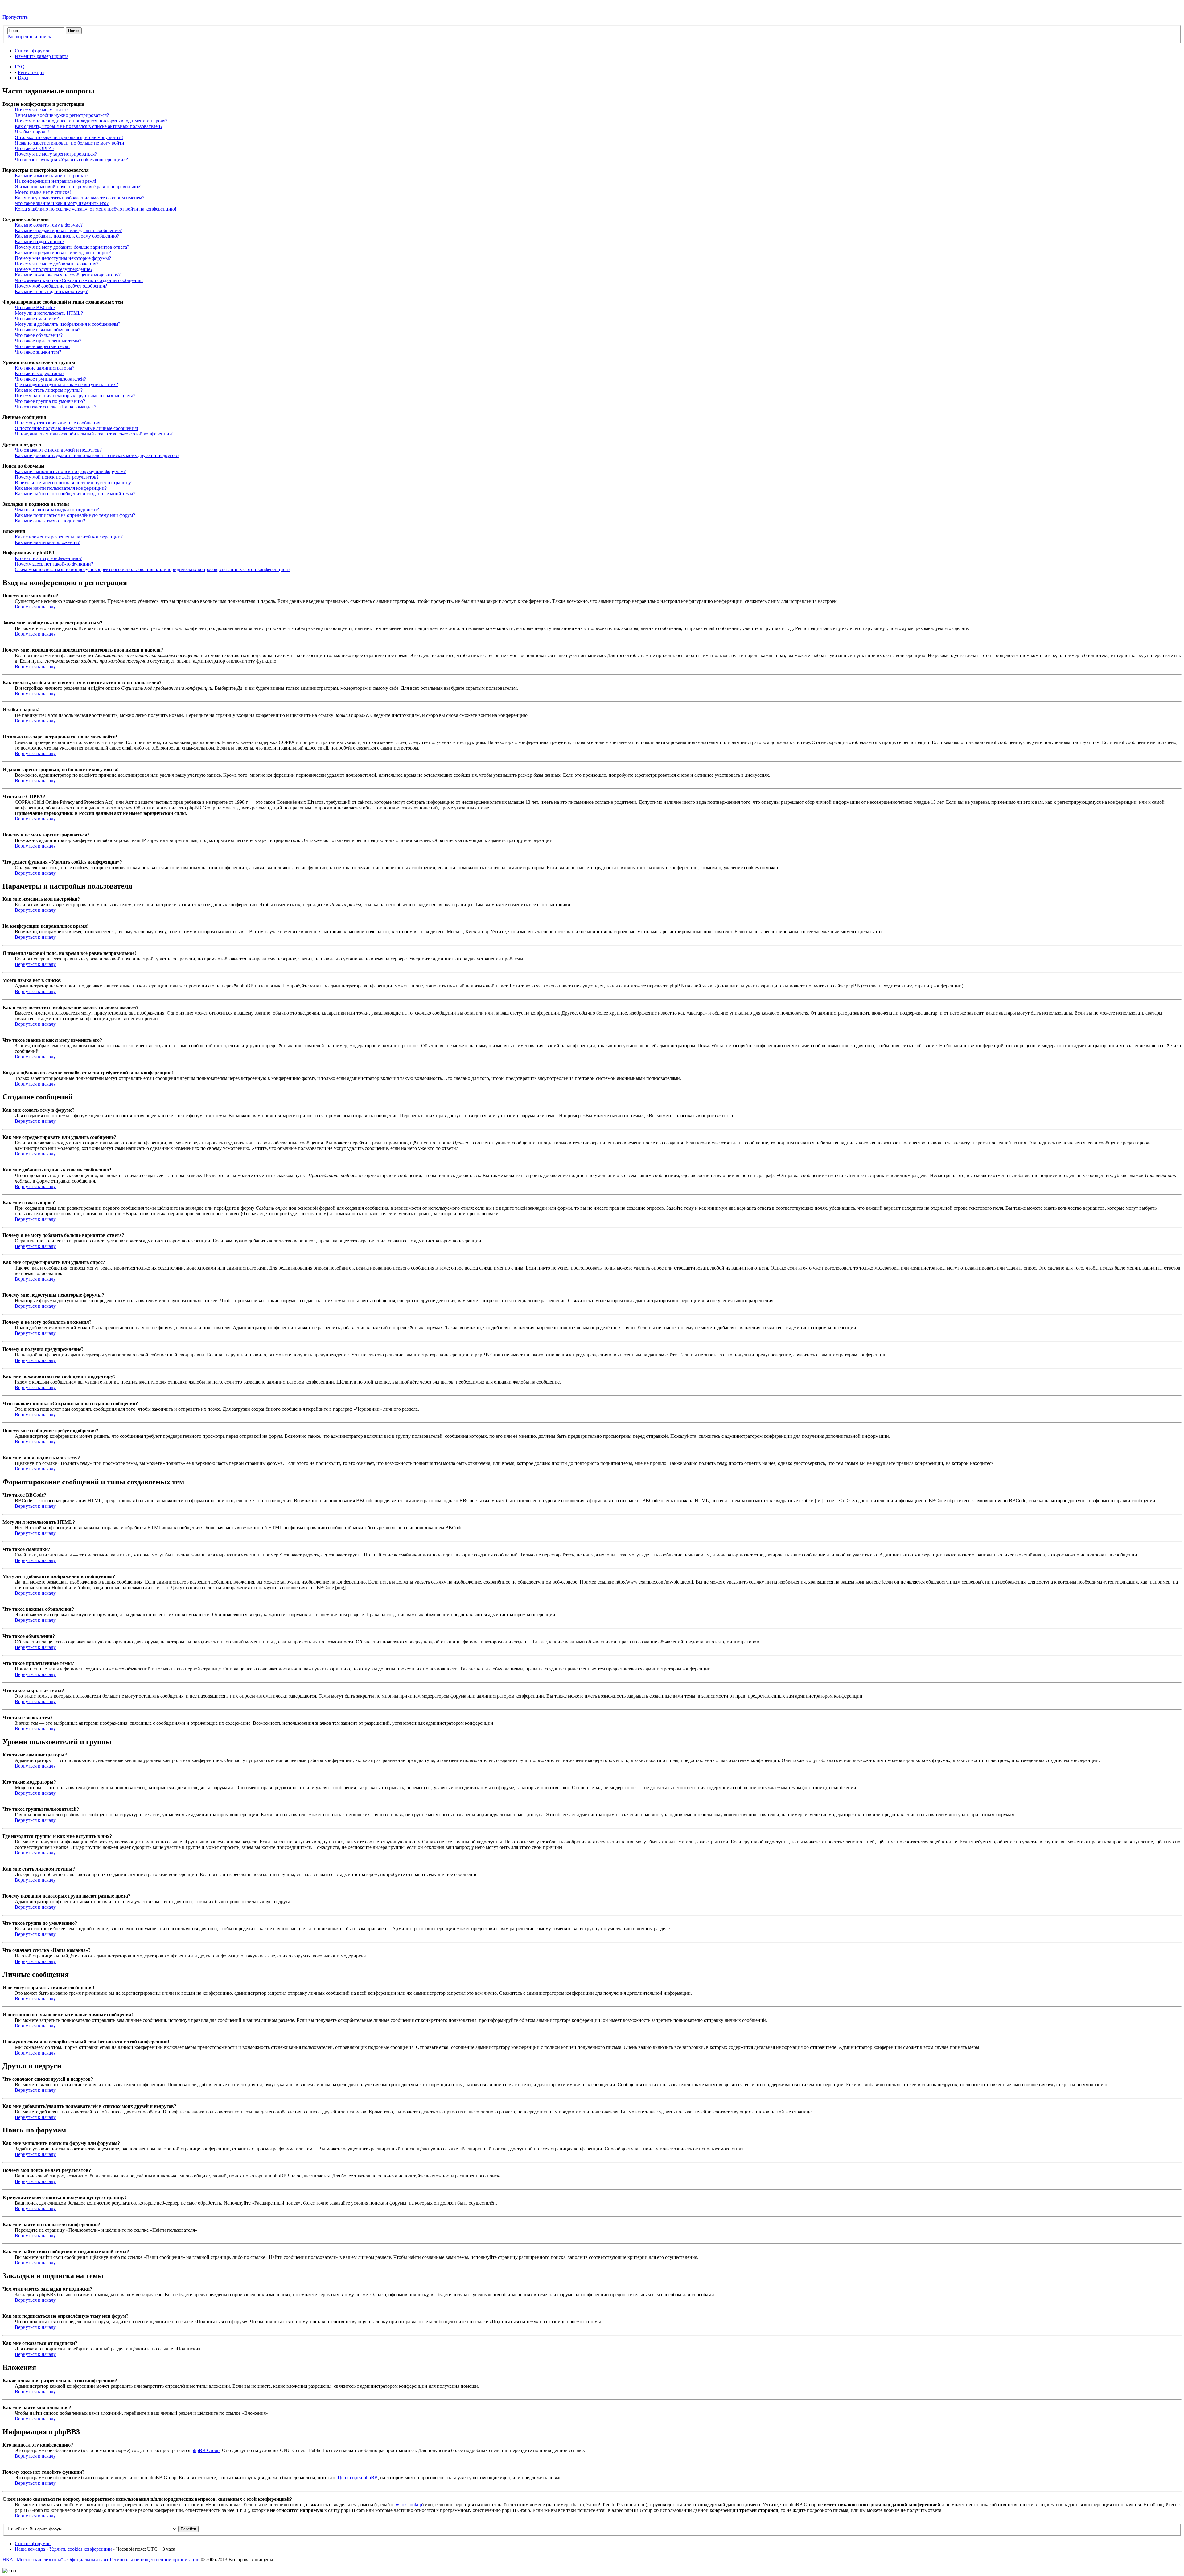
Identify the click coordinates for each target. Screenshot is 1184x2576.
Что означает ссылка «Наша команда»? (55, 407)
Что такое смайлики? (37, 319)
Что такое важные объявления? (47, 330)
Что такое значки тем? (38, 352)
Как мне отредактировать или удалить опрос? (63, 253)
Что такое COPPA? (35, 148)
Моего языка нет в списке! (43, 192)
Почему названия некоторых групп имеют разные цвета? (75, 396)
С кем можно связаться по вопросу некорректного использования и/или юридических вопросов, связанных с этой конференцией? (152, 569)
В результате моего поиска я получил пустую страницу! (74, 482)
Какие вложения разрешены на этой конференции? (69, 537)
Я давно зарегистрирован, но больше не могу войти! (70, 143)
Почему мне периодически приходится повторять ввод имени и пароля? (91, 121)
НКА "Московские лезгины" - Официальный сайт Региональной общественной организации (102, 2560)
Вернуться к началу (35, 607)
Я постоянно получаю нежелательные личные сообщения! (76, 428)
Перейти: (17, 2529)
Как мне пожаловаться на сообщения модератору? (68, 275)
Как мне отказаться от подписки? (50, 521)
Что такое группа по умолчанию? (50, 401)
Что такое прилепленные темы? (48, 341)
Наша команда (30, 2549)
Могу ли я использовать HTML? (49, 313)
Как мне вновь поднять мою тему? (51, 291)
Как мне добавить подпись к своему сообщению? (67, 236)
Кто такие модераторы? (39, 373)
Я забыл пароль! (32, 132)
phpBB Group (206, 2450)
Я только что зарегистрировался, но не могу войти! (69, 137)
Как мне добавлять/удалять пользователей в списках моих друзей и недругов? (97, 455)
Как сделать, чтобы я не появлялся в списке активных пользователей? (89, 126)
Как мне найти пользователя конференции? (61, 488)
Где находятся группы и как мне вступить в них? (66, 384)
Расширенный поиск (29, 37)
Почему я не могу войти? (41, 110)
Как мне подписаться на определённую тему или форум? (75, 515)
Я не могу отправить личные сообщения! (58, 423)
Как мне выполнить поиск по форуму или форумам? (70, 471)
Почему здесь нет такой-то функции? (54, 564)
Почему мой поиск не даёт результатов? (57, 477)
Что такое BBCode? (35, 307)
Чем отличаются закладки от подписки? (57, 510)
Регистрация (31, 72)
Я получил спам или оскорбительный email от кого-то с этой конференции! (94, 434)
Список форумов (33, 51)
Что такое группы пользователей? (50, 379)
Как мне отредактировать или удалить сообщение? (68, 230)
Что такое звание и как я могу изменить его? (62, 203)
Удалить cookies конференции (81, 2549)
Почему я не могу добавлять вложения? (57, 264)
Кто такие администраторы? (45, 368)
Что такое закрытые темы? (43, 346)
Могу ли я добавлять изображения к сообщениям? (68, 324)
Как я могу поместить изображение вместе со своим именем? (80, 198)
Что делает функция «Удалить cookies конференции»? (71, 159)
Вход (23, 78)
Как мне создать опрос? (40, 241)
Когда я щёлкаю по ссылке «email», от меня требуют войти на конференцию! (96, 209)
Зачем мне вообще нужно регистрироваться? (62, 115)
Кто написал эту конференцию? (48, 558)
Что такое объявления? (39, 335)
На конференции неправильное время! (55, 181)
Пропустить (15, 17)
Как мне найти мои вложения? (47, 542)
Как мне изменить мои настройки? (51, 176)
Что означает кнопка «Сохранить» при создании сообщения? (79, 280)
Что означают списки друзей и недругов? (58, 450)
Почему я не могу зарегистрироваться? (56, 154)
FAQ (20, 67)
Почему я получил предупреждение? (54, 269)
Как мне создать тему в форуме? (49, 225)
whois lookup (409, 2505)
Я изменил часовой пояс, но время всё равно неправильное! (78, 187)
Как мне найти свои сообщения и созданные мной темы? (75, 494)
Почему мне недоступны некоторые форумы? (63, 258)
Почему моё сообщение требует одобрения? (61, 286)
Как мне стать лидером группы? (49, 390)
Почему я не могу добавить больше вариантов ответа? (72, 247)
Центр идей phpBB (358, 2478)
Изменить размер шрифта (42, 56)
